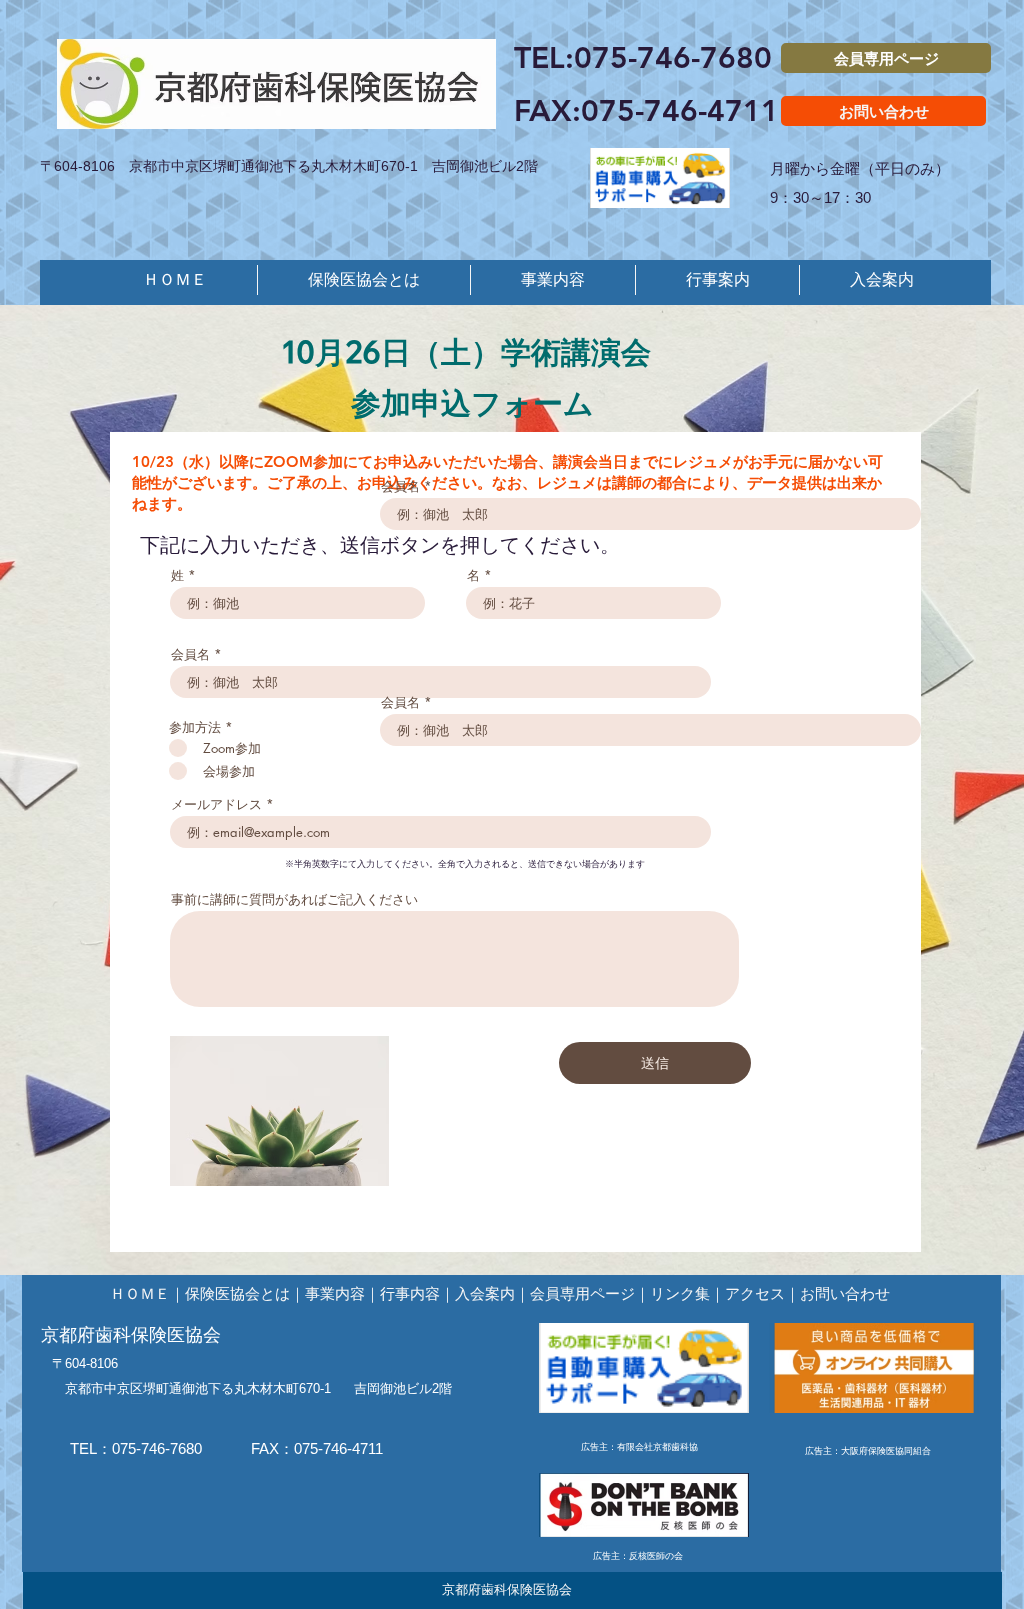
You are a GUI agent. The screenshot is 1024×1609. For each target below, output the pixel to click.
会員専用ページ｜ (590, 1293)
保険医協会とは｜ (245, 1293)
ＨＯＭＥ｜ (147, 1293)
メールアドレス (216, 804)
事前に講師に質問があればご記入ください (294, 899)
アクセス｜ (762, 1293)
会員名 (400, 486)
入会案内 (485, 1293)
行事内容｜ (417, 1293)
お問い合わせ (845, 1293)
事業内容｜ (342, 1293)
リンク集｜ (687, 1293)
